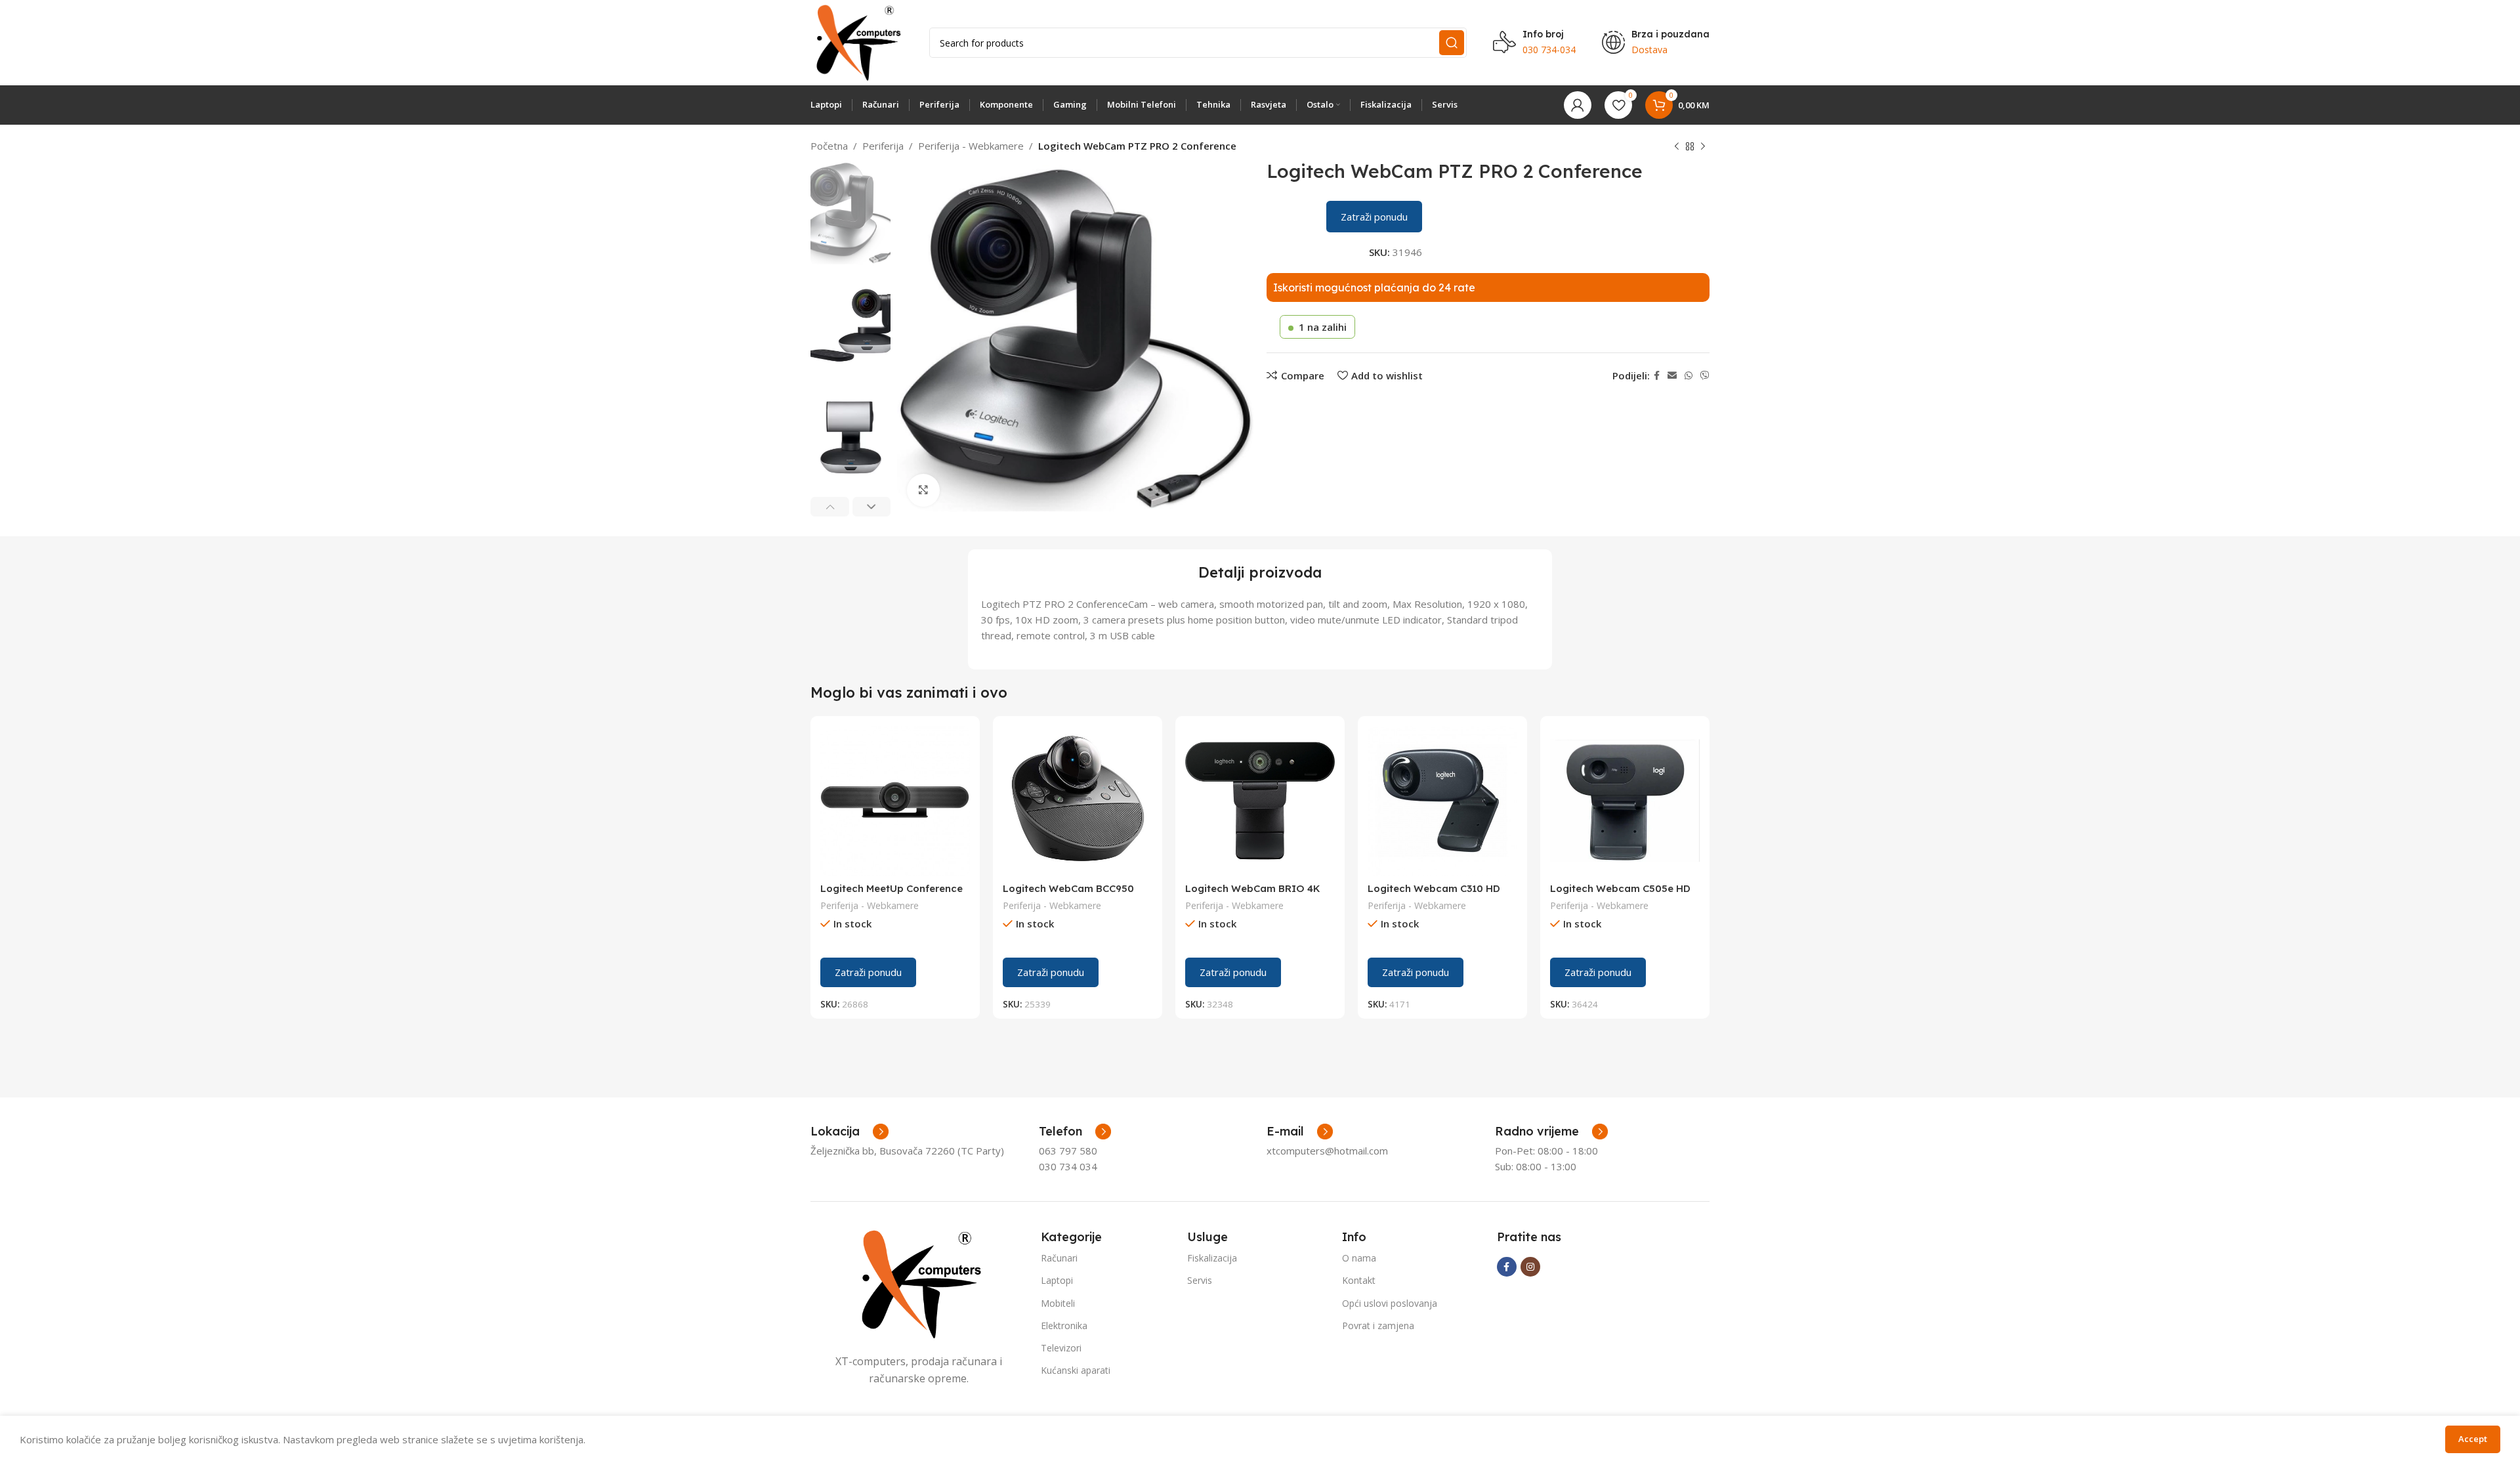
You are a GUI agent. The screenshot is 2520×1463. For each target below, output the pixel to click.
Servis (1200, 1280)
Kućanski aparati (1076, 1370)
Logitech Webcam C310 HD (1434, 888)
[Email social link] (1672, 376)
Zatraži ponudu (1374, 217)
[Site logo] (857, 41)
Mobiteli (1058, 1303)
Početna (829, 146)
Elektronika (1064, 1325)
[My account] (1578, 105)
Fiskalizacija (1212, 1258)
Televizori (1061, 1348)
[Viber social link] (1705, 376)
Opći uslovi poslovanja (1390, 1303)
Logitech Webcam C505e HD (1620, 888)
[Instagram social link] (1530, 1267)
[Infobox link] (1075, 1132)
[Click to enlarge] (923, 490)
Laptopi (1057, 1280)
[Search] (1452, 43)
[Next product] (1703, 147)
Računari (1059, 1258)
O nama (1359, 1258)
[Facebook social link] (1657, 376)
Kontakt (1359, 1280)
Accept (2473, 1439)
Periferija (883, 146)
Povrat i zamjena (1378, 1325)
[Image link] (919, 1283)
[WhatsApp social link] (1689, 376)
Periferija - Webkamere (971, 146)
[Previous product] (1677, 147)
